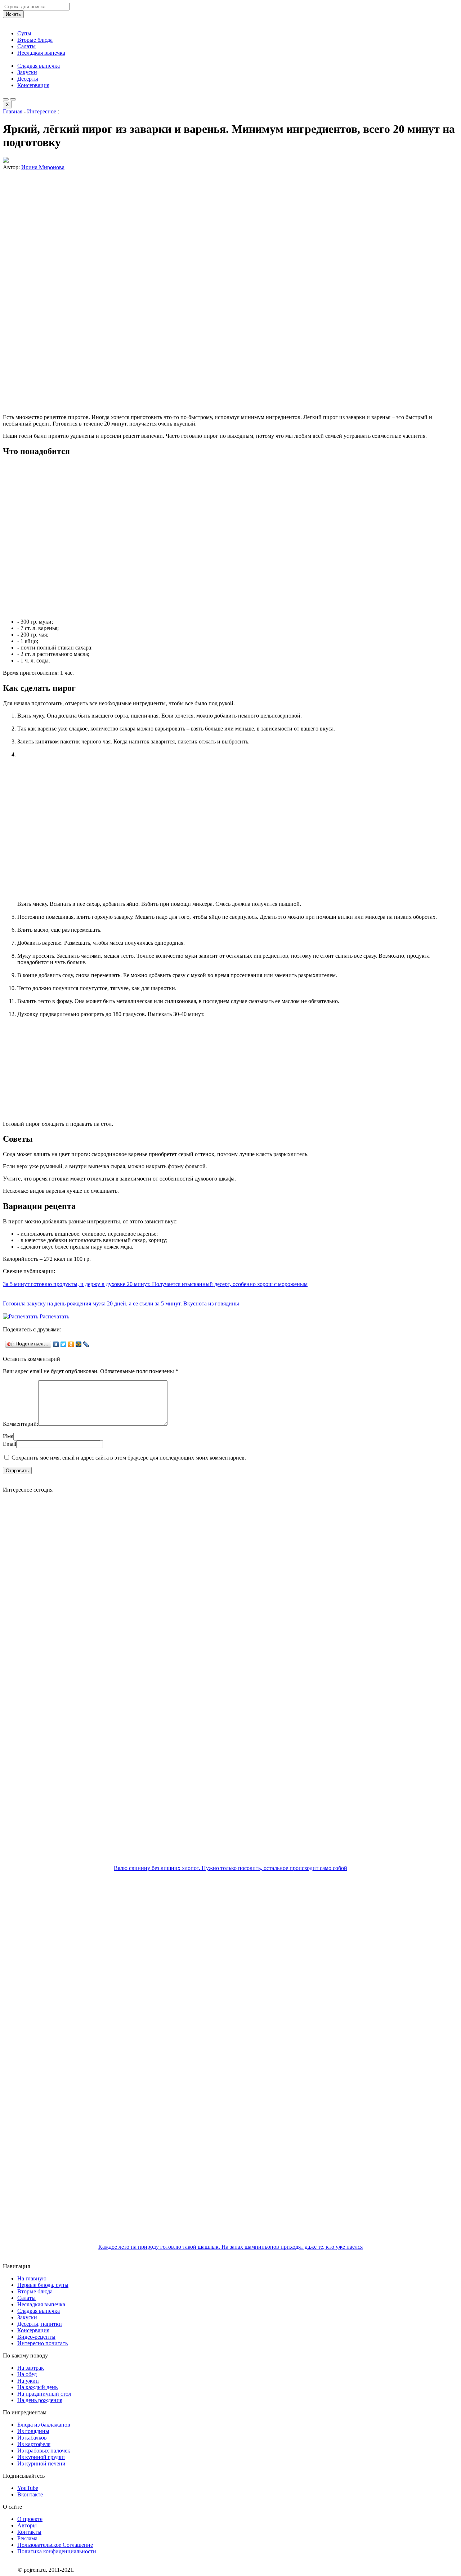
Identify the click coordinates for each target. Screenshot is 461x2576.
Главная (13, 111)
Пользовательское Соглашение (55, 2545)
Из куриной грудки (41, 2457)
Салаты (26, 46)
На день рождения (40, 2400)
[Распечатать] (21, 1316)
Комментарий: (21, 1424)
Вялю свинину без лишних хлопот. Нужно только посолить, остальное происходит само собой (230, 1868)
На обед (27, 2374)
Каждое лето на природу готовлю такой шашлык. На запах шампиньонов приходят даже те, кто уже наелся (230, 2247)
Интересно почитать (42, 2343)
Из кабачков (32, 2438)
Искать (13, 14)
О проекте (30, 2519)
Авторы (27, 2525)
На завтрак (31, 2368)
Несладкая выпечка (41, 53)
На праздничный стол (44, 2394)
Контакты (29, 2532)
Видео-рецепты (36, 2337)
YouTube (28, 2488)
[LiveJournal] (86, 1344)
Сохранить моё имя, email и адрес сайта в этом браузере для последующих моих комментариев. (129, 1458)
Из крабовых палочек (44, 2451)
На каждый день (37, 2387)
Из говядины (33, 2431)
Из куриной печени (41, 2463)
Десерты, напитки (40, 2324)
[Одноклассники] (71, 1344)
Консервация (33, 85)
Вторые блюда (35, 40)
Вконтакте (30, 2494)
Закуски (27, 72)
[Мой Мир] (79, 1344)
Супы (24, 33)
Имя (8, 1436)
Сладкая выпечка (39, 66)
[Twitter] (64, 1344)
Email (10, 1444)
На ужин (28, 2381)
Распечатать (54, 1316)
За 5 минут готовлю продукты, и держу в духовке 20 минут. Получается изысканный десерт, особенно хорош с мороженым (155, 1284)
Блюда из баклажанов (44, 2425)
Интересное (42, 111)
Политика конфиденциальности (57, 2551)
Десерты (28, 79)
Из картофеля (34, 2444)
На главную (32, 2278)
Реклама (27, 2538)
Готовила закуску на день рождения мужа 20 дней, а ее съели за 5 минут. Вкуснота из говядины (121, 1303)
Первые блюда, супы (43, 2285)
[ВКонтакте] (56, 1344)
